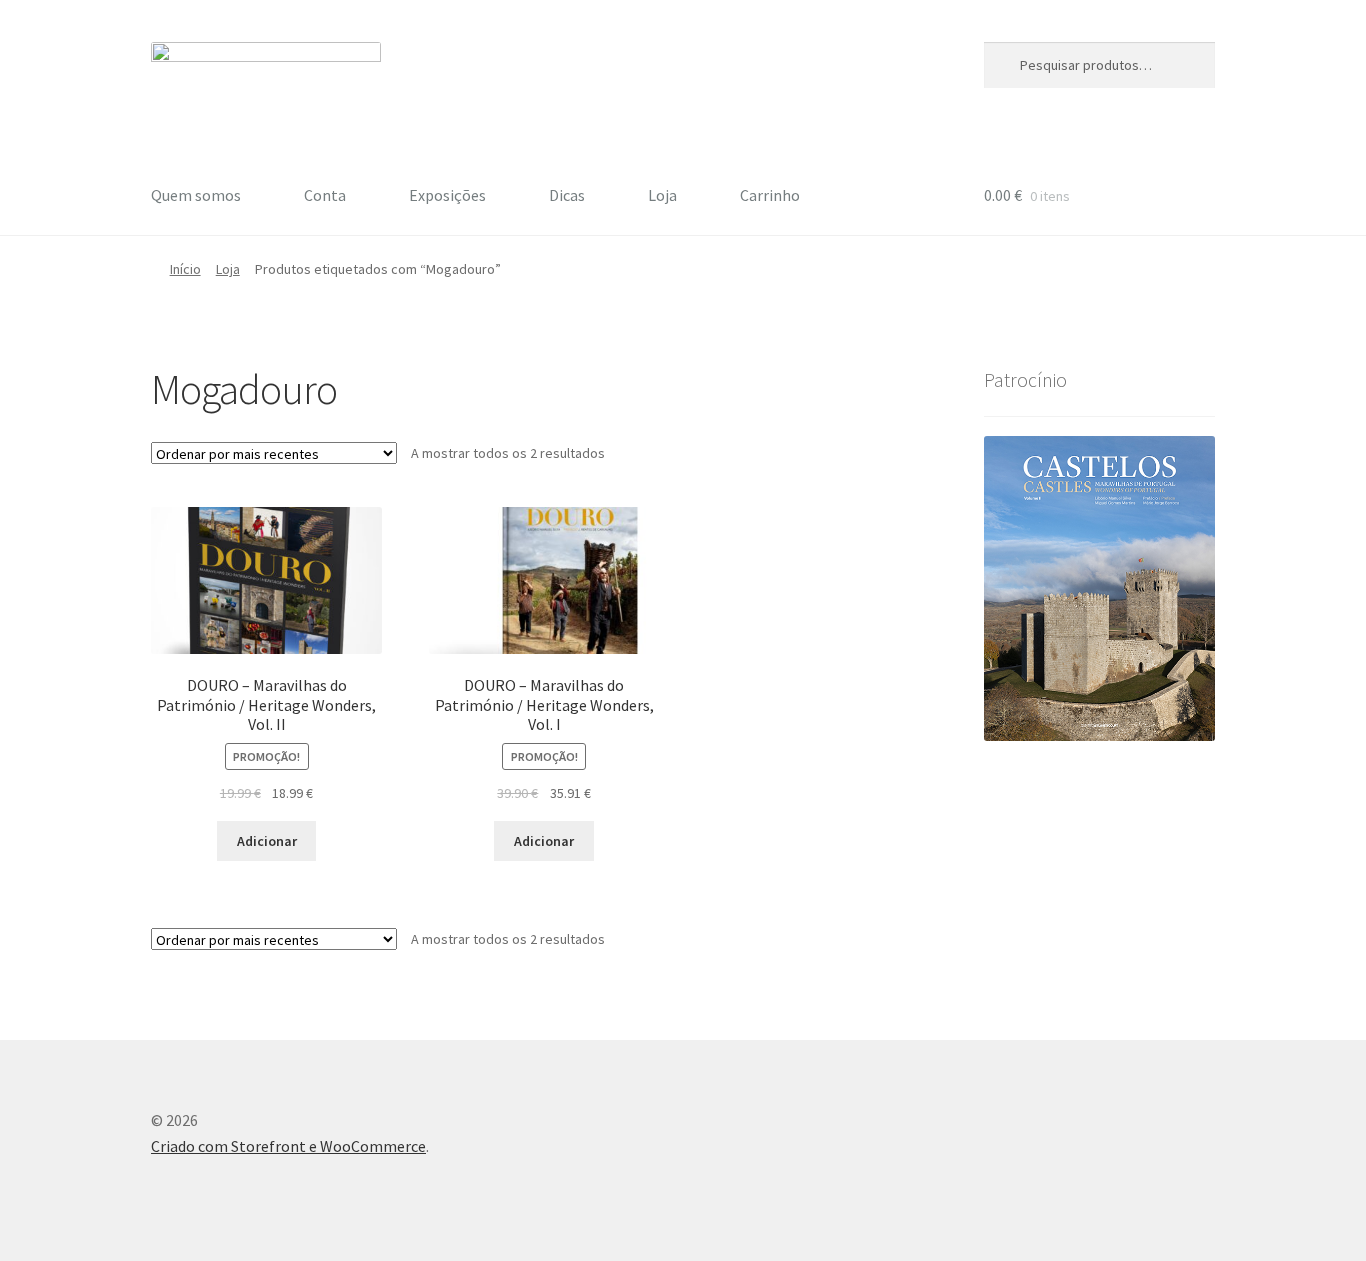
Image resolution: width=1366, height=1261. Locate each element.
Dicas (567, 195)
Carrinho (770, 195)
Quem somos (196, 195)
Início (185, 269)
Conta (325, 195)
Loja (662, 195)
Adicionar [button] (267, 841)
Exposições (447, 195)
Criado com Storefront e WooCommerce (288, 1146)
